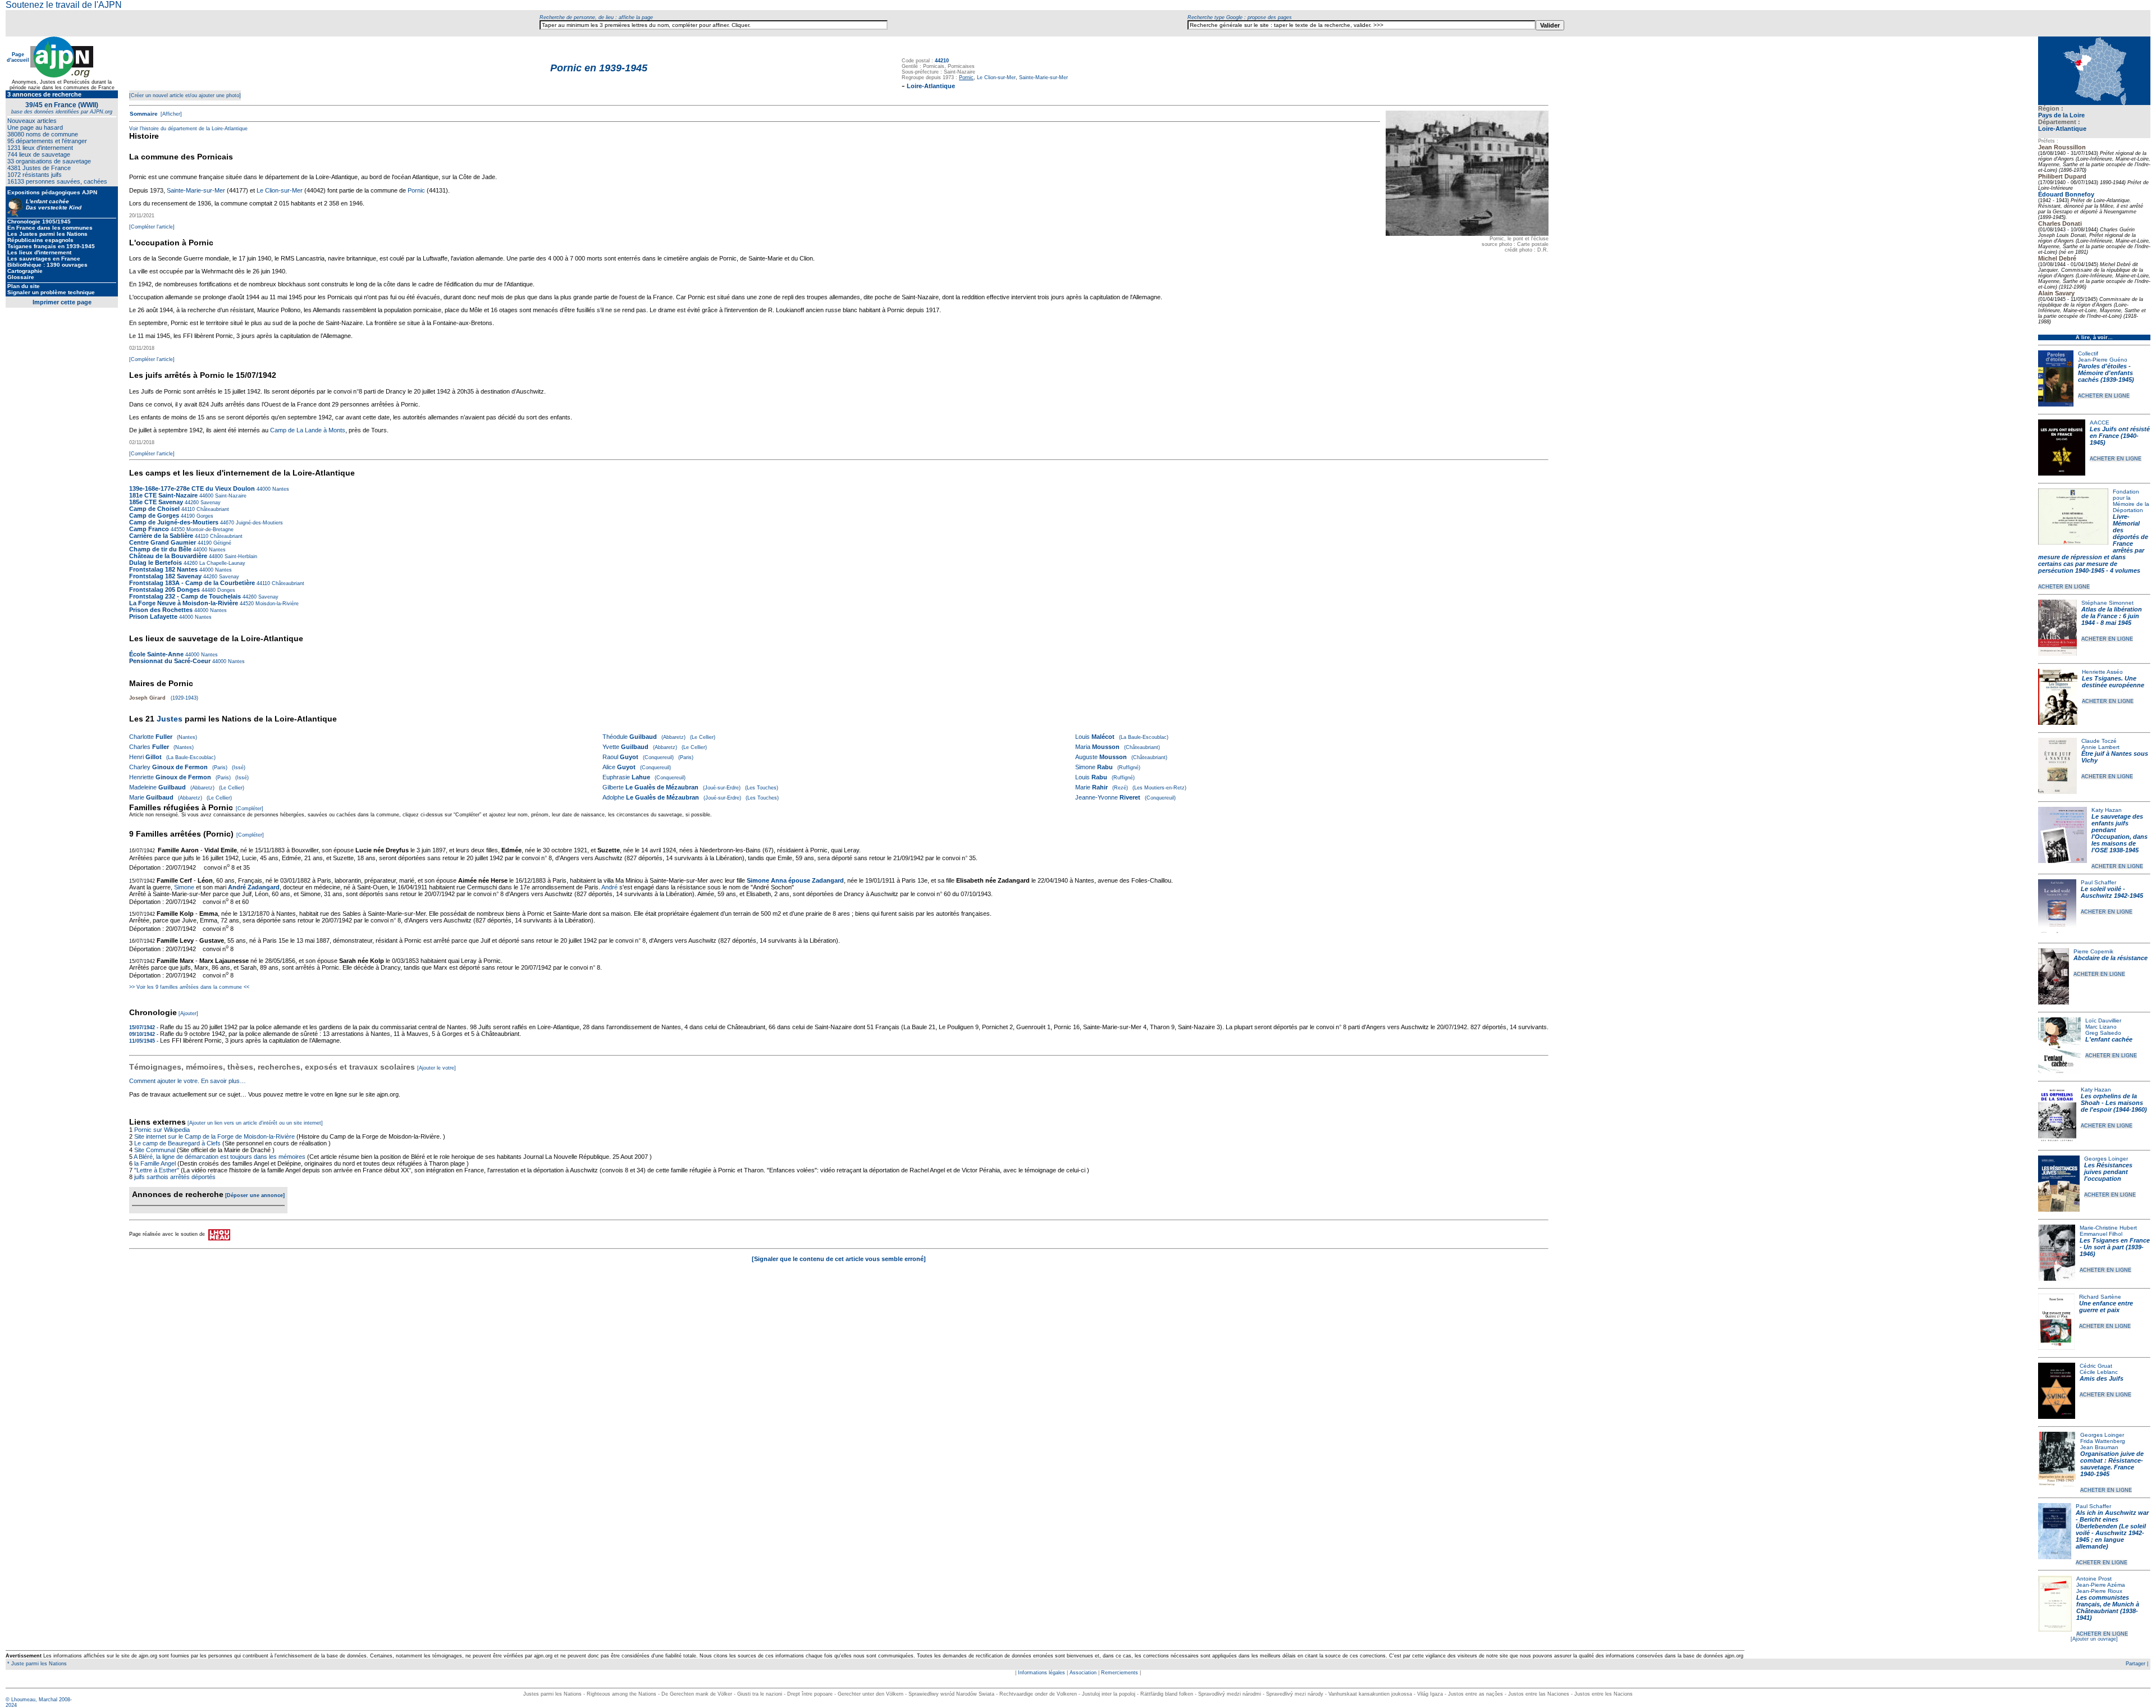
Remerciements (1120, 1673)
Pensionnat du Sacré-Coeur (170, 661)
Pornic (416, 190)
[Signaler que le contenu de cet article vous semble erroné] (839, 1259)
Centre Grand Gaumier (163, 542)
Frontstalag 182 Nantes (163, 569)
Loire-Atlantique (2062, 129)
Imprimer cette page (62, 302)
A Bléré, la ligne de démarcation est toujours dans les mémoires (220, 1157)
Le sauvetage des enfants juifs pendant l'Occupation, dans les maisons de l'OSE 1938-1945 (2120, 833)
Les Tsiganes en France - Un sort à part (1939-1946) (2115, 1247)
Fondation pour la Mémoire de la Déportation (2131, 501)
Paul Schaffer (2098, 882)
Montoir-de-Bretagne (209, 529)
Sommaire (144, 114)
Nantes (280, 489)
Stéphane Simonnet (2107, 603)
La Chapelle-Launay (221, 563)
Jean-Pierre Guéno (2103, 360)
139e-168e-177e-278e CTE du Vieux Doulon (192, 488)
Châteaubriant (212, 509)
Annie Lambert (2100, 747)
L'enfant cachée (2109, 1039)
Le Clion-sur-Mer (996, 77)
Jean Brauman (2099, 1447)
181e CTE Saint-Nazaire (163, 495)
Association (1083, 1673)
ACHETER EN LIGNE (2104, 396)
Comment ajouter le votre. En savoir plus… (188, 1081)
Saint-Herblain (240, 556)
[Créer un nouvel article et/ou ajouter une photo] (185, 95)
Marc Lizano (2101, 1027)
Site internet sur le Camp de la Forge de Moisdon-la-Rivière (214, 1136)
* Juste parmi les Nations (36, 1664)
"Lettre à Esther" (157, 1170)
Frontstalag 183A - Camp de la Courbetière (192, 583)
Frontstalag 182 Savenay (165, 576)
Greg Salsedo (2103, 1033)
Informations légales (1042, 1673)
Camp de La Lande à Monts (308, 430)
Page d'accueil (18, 57)
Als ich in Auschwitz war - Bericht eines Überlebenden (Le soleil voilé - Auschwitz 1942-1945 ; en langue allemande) (2112, 1529)
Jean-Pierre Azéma (2101, 1585)
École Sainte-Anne (156, 654)
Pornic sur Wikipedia (163, 1130)
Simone (184, 887)
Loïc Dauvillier (2103, 1020)
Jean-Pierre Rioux (2099, 1591)
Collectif (2088, 353)
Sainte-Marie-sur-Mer (1043, 77)
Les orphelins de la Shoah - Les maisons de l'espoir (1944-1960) (2114, 1103)
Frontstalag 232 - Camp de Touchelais (185, 596)
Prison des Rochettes (161, 610)
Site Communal (155, 1150)
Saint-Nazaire (230, 496)
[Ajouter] (188, 1013)
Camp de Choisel (154, 509)
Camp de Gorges (155, 515)
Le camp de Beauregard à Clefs (177, 1143)
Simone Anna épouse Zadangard (795, 880)
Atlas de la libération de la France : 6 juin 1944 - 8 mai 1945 (2112, 616)
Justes (170, 719)
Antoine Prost (2094, 1579)
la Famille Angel (155, 1163)
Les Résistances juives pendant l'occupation (2108, 1172)
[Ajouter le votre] (437, 1068)
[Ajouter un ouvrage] (2094, 1639)
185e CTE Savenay (156, 502)
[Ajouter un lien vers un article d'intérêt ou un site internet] (255, 1123)
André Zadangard (254, 887)
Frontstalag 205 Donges (165, 590)
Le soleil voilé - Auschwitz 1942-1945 (2112, 892)
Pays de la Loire (2061, 115)
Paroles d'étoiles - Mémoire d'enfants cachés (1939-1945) (2106, 373)
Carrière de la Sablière (161, 536)
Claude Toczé (2099, 741)
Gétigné (221, 543)
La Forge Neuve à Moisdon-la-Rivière (184, 603)
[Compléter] (250, 809)
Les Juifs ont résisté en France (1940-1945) (2120, 436)
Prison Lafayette (153, 616)
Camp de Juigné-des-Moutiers (174, 522)
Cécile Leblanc (2099, 1372)
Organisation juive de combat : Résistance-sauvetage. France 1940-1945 (2112, 1464)
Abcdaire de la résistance (2111, 958)
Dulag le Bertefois (156, 563)
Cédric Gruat (2096, 1366)
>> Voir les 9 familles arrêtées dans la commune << (189, 987)
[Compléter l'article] (152, 227)
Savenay (210, 503)
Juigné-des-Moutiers (259, 523)
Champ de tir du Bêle (160, 549)
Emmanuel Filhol (2101, 1234)
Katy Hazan (2107, 810)
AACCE (2100, 423)
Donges (225, 590)
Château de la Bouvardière (168, 556)
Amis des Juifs (2102, 1378)
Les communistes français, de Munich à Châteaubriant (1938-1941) (2108, 1607)
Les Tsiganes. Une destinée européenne (2113, 682)
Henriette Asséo (2102, 672)
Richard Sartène (2100, 1297)
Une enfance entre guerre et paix (2106, 1307)
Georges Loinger (2106, 1159)
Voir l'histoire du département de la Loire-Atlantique (188, 129)
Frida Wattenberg (2103, 1441)
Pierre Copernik (2093, 951)
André (609, 887)
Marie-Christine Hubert (2108, 1228)
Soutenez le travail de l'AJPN (64, 5)
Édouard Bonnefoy (2066, 194)
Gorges (204, 516)
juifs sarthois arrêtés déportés (175, 1177)
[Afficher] (170, 114)
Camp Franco (149, 529)
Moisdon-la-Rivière (276, 604)
